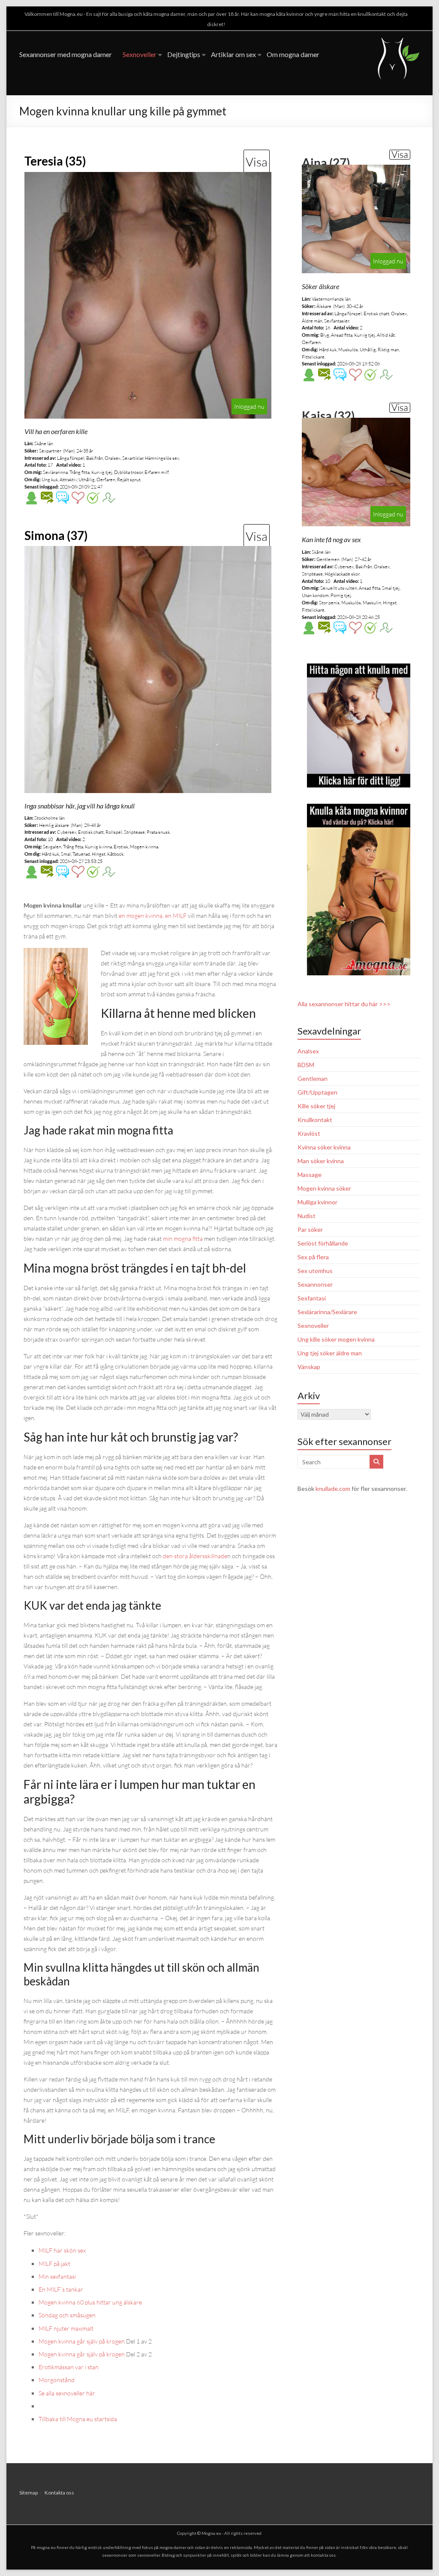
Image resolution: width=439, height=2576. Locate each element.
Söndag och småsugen (67, 2315)
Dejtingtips (184, 54)
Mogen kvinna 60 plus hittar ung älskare (90, 2302)
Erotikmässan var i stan (69, 2367)
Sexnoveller (140, 54)
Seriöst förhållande (323, 1243)
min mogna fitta (183, 1238)
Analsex (308, 1051)
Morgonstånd (57, 2380)
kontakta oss (323, 2555)
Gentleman (313, 1078)
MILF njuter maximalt (66, 2328)
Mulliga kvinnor (317, 1202)
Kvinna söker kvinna (324, 1147)
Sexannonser (315, 1284)
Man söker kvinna (321, 1161)
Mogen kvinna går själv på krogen (82, 2341)
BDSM (306, 1065)
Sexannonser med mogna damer (66, 54)
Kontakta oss (59, 2493)
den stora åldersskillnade (195, 1556)
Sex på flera (313, 1257)
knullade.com (333, 1489)
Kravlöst (309, 1133)
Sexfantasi (312, 1298)
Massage (310, 1175)
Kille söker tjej (316, 1106)
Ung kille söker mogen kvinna (336, 1339)
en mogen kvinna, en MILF (153, 915)
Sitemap (29, 2493)
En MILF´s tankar (61, 2289)
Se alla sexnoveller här (67, 2393)
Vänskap (309, 1367)
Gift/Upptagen (317, 1092)
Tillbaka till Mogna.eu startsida (78, 2419)
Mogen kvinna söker (324, 1188)
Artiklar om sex (233, 54)
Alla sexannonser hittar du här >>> (344, 1004)
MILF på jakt (54, 2264)
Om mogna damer (293, 54)
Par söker (310, 1229)
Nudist (307, 1216)
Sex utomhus (315, 1271)
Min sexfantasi (57, 2276)
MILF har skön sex (62, 2250)
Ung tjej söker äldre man (330, 1353)
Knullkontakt (315, 1120)
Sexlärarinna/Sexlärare (327, 1312)
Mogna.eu (211, 2533)
